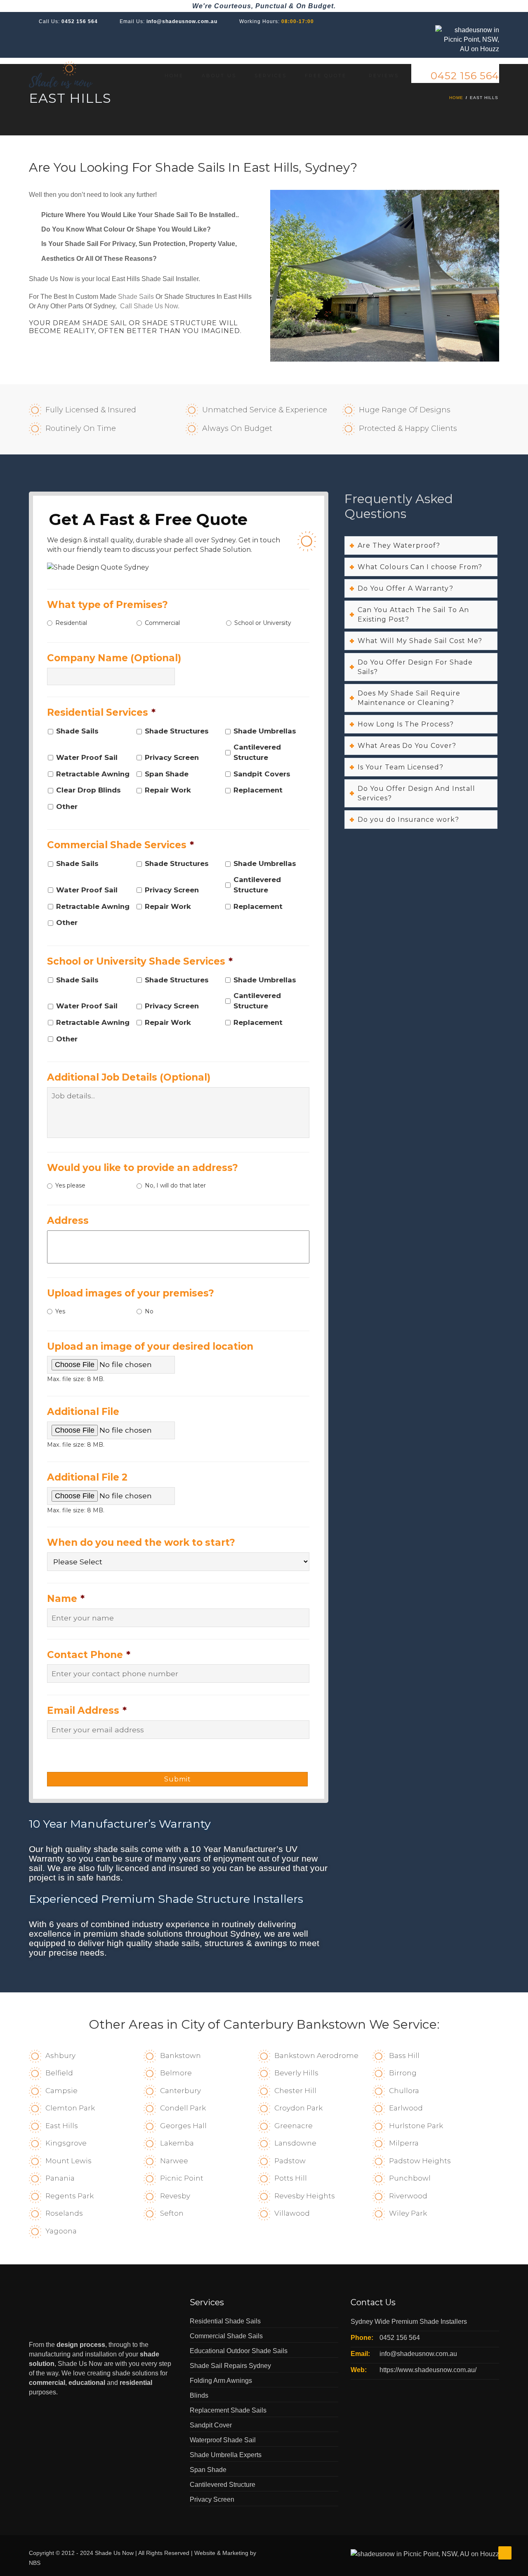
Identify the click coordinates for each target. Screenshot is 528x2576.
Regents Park (70, 2196)
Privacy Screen (172, 757)
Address (68, 1221)
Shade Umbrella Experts (226, 2455)
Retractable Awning (93, 774)
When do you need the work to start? (141, 1542)
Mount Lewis (68, 2161)
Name (66, 1599)
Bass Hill (404, 2056)
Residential (71, 623)
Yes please (70, 1185)
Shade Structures (177, 731)
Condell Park (183, 2108)
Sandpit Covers (262, 774)
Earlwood (406, 2108)
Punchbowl (410, 2178)
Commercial (162, 623)
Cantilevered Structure (257, 752)
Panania (60, 2178)
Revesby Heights (305, 2196)
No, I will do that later (175, 1185)
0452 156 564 (80, 21)
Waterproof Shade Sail (223, 2440)
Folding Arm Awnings (221, 2381)
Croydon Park (298, 2108)
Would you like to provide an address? (143, 1168)
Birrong (403, 2073)
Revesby (175, 2196)
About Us (219, 76)
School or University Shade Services (140, 961)
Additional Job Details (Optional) (129, 1077)
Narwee (174, 2161)
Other (67, 807)
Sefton (172, 2213)
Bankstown (180, 2056)
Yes (60, 1311)
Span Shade (167, 774)
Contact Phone (89, 1655)
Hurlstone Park (416, 2126)
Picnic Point (182, 2178)
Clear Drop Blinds (88, 790)
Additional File (83, 1412)
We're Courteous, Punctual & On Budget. (264, 6)
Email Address (87, 1710)
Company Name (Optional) (114, 658)
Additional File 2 (87, 1477)
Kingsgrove (66, 2143)
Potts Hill (291, 2178)
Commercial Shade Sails (226, 2336)
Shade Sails (136, 297)
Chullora (404, 2091)
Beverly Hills (296, 2073)
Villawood (292, 2213)
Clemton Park (70, 2108)
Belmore (176, 2073)
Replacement (258, 790)
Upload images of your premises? (131, 1293)
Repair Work (168, 790)
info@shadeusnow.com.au (182, 21)
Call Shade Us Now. (150, 306)
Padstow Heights (420, 2161)
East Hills (62, 2126)
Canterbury (180, 2091)
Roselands (64, 2213)
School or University (263, 623)
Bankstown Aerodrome (316, 2056)
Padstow (290, 2161)
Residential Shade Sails (225, 2321)
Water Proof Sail (87, 757)
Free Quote (326, 76)
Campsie (61, 2091)
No (149, 1311)
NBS (35, 2563)
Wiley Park (408, 2213)
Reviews (384, 76)
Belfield (59, 2073)
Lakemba (177, 2143)
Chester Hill (295, 2091)
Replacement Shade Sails (228, 2410)
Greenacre (293, 2126)
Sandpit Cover (211, 2425)
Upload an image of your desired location (150, 1346)
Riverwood (408, 2196)
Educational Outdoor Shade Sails (239, 2351)
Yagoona (61, 2231)
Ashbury (60, 2056)
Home (174, 76)
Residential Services (101, 712)
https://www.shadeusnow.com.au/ (428, 2370)
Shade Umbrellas (265, 731)
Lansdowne (295, 2143)
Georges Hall (183, 2126)
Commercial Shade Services (120, 845)
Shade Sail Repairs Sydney (230, 2366)
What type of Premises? (107, 605)
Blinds (199, 2395)
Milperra (404, 2143)
